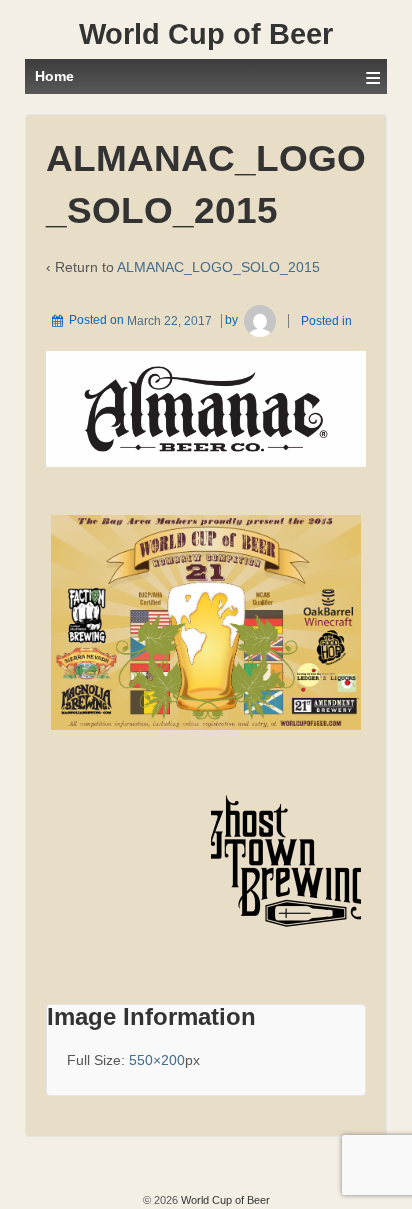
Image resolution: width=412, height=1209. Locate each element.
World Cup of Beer (206, 34)
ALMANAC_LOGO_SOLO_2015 (218, 267)
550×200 (157, 1060)
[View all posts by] (260, 321)
